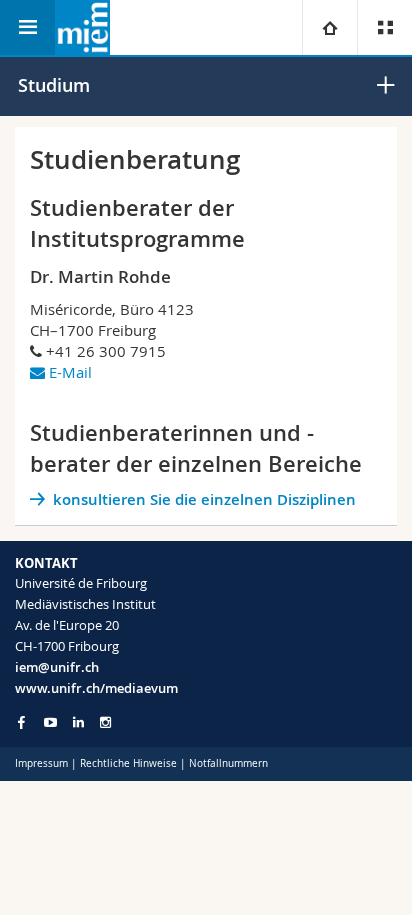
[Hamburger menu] (27, 27)
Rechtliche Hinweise (128, 763)
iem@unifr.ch (57, 667)
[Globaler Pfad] (329, 27)
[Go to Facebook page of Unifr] (21, 722)
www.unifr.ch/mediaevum (96, 688)
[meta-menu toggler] (384, 27)
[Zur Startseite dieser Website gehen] (82, 27)
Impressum (41, 763)
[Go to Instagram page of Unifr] (105, 722)
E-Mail (70, 372)
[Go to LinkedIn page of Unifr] (78, 722)
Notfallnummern (228, 763)
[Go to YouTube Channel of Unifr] (50, 722)
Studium (54, 85)
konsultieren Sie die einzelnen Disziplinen (204, 499)
